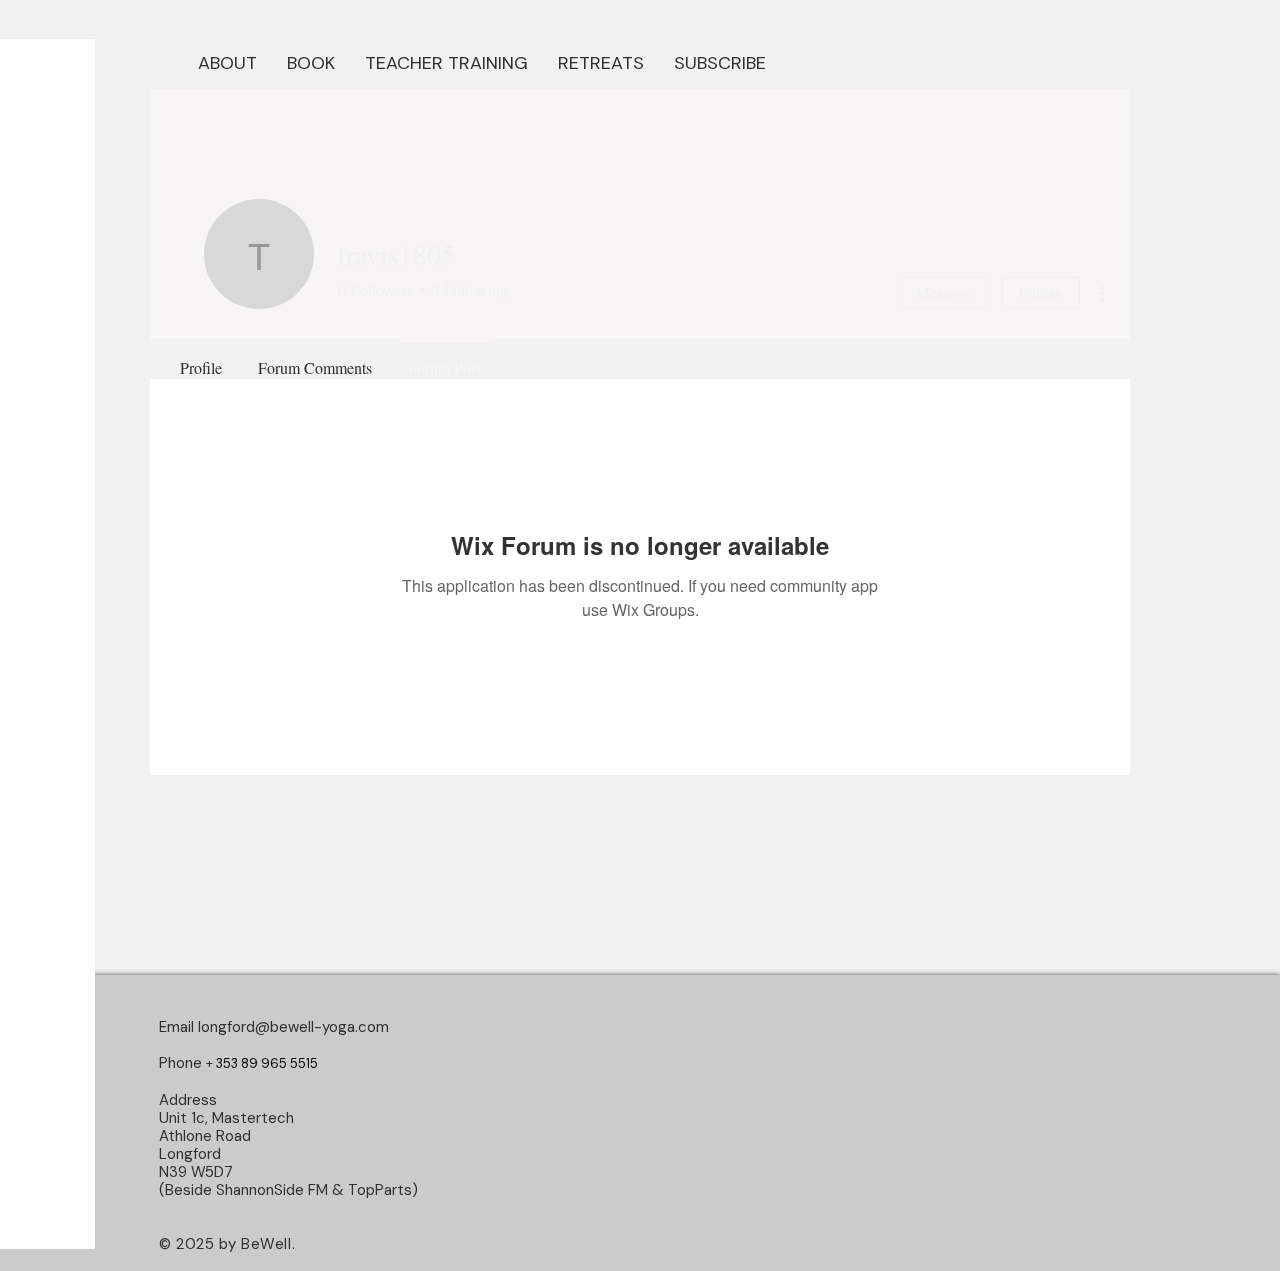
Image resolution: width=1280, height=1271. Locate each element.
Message (943, 292)
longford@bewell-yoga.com (293, 1027)
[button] (311, 61)
